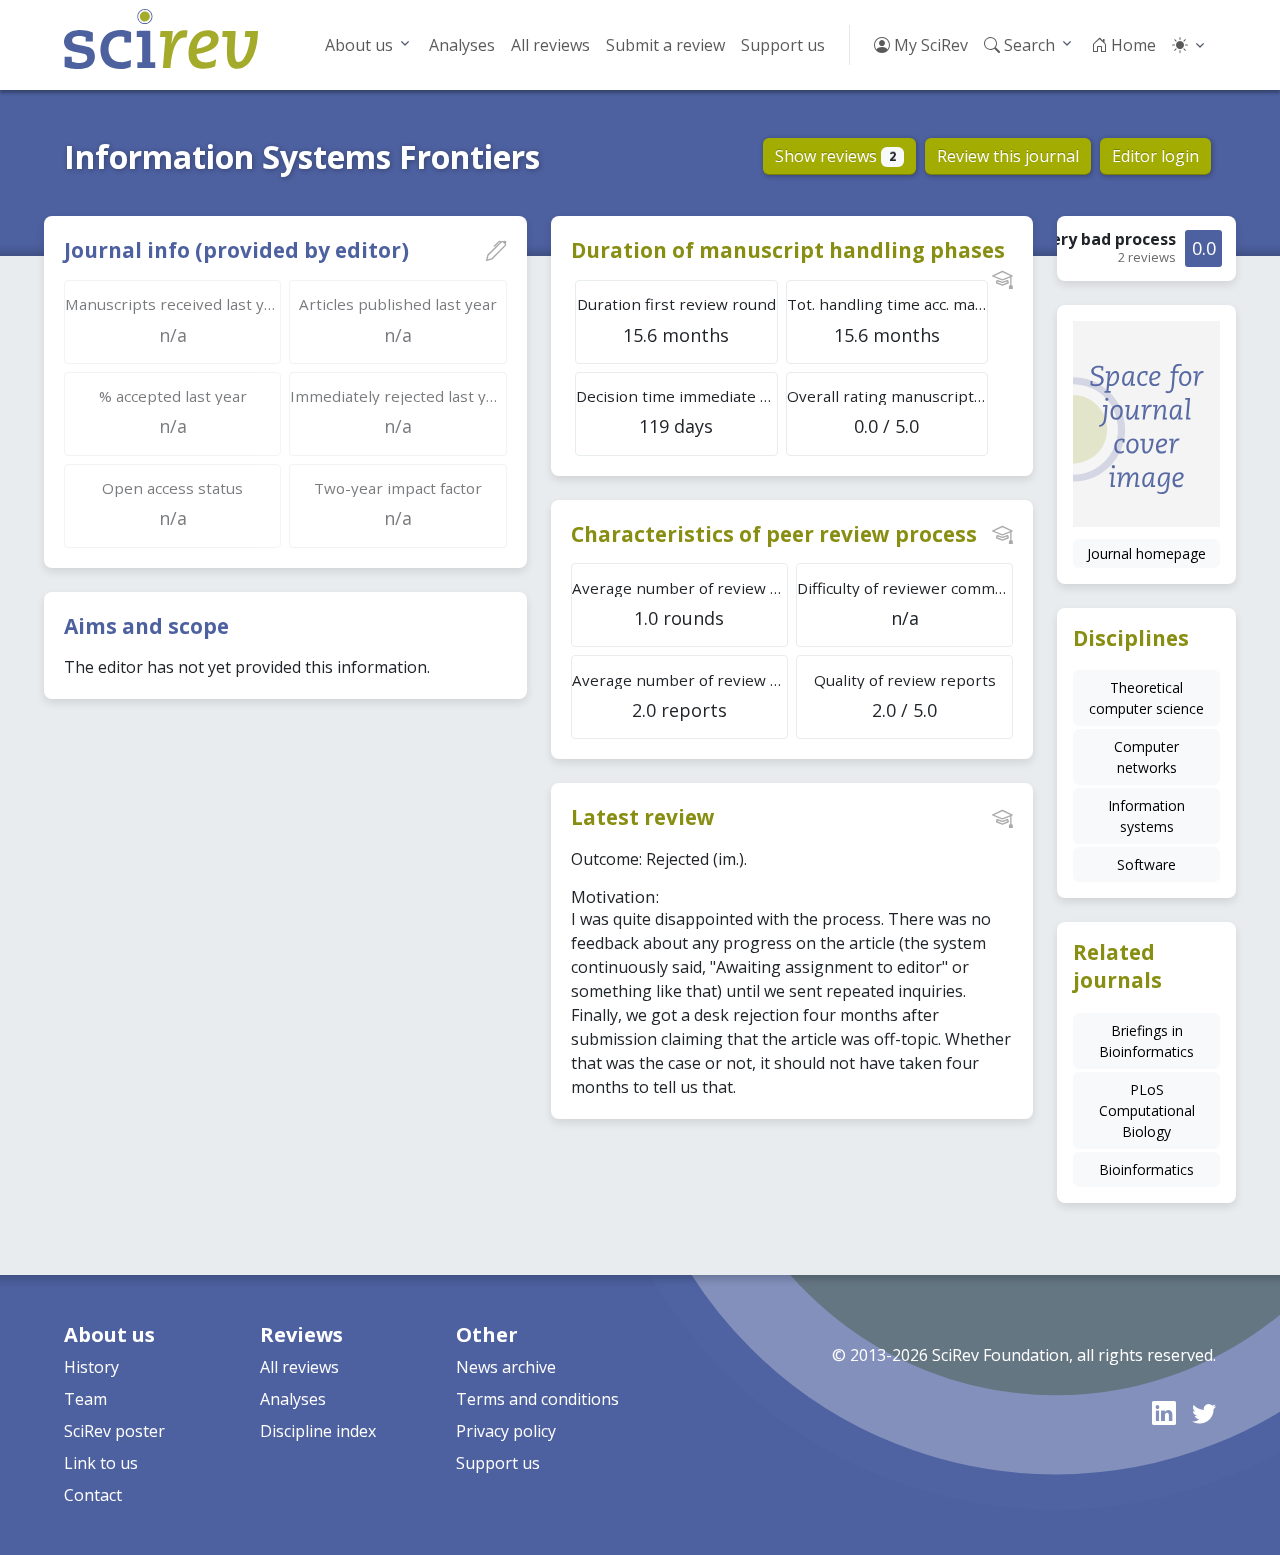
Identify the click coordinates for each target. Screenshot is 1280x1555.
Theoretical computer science (1146, 698)
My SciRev (929, 45)
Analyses (462, 45)
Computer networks (1146, 757)
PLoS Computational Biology (1147, 1110)
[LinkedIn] (1164, 1412)
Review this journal (1008, 156)
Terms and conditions (537, 1399)
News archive (506, 1367)
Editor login (1155, 156)
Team (85, 1399)
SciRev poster (114, 1431)
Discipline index (318, 1431)
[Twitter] (1204, 1412)
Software (1146, 864)
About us (359, 45)
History (91, 1367)
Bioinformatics (1146, 1169)
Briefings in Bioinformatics (1146, 1041)
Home (1131, 45)
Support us (783, 45)
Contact (93, 1495)
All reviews (550, 45)
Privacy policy (506, 1431)
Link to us (101, 1463)
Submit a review (665, 45)
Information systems (1146, 816)
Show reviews (835, 156)
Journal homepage (1146, 553)
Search (1027, 45)
